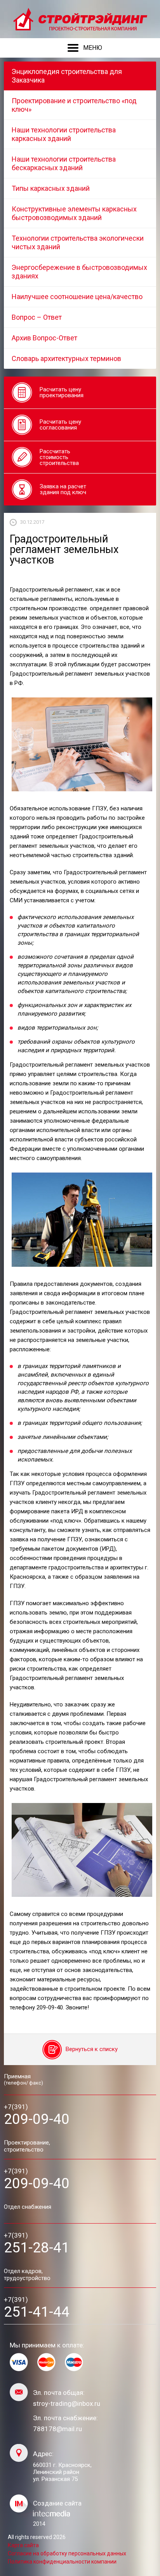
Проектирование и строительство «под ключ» (74, 105)
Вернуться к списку (92, 2050)
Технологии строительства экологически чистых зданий (78, 242)
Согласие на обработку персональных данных (67, 2553)
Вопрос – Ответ (37, 317)
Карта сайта (23, 2545)
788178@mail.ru (57, 2429)
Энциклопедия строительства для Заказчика (67, 76)
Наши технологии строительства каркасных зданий (64, 134)
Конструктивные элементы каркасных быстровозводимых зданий (74, 213)
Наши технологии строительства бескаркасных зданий (64, 163)
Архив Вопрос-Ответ (44, 338)
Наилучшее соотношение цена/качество (77, 297)
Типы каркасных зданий (51, 188)
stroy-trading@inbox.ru (67, 2404)
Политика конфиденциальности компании (62, 2562)
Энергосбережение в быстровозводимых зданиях (79, 272)
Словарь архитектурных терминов (66, 358)
